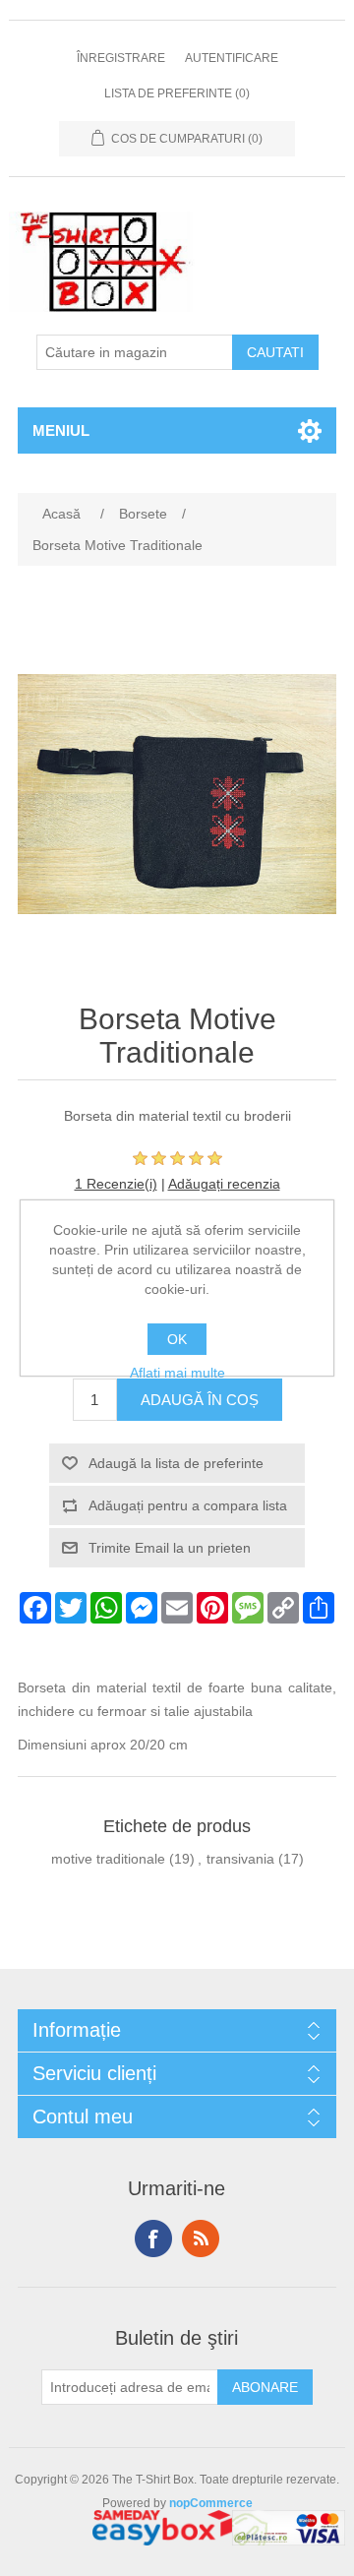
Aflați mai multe (177, 1373)
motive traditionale (108, 1859)
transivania (240, 1859)
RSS (201, 2239)
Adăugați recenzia (224, 1184)
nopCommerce (211, 2503)
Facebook (153, 2239)
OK (177, 1339)
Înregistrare (121, 58)
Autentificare (232, 58)
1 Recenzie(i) (116, 1184)
